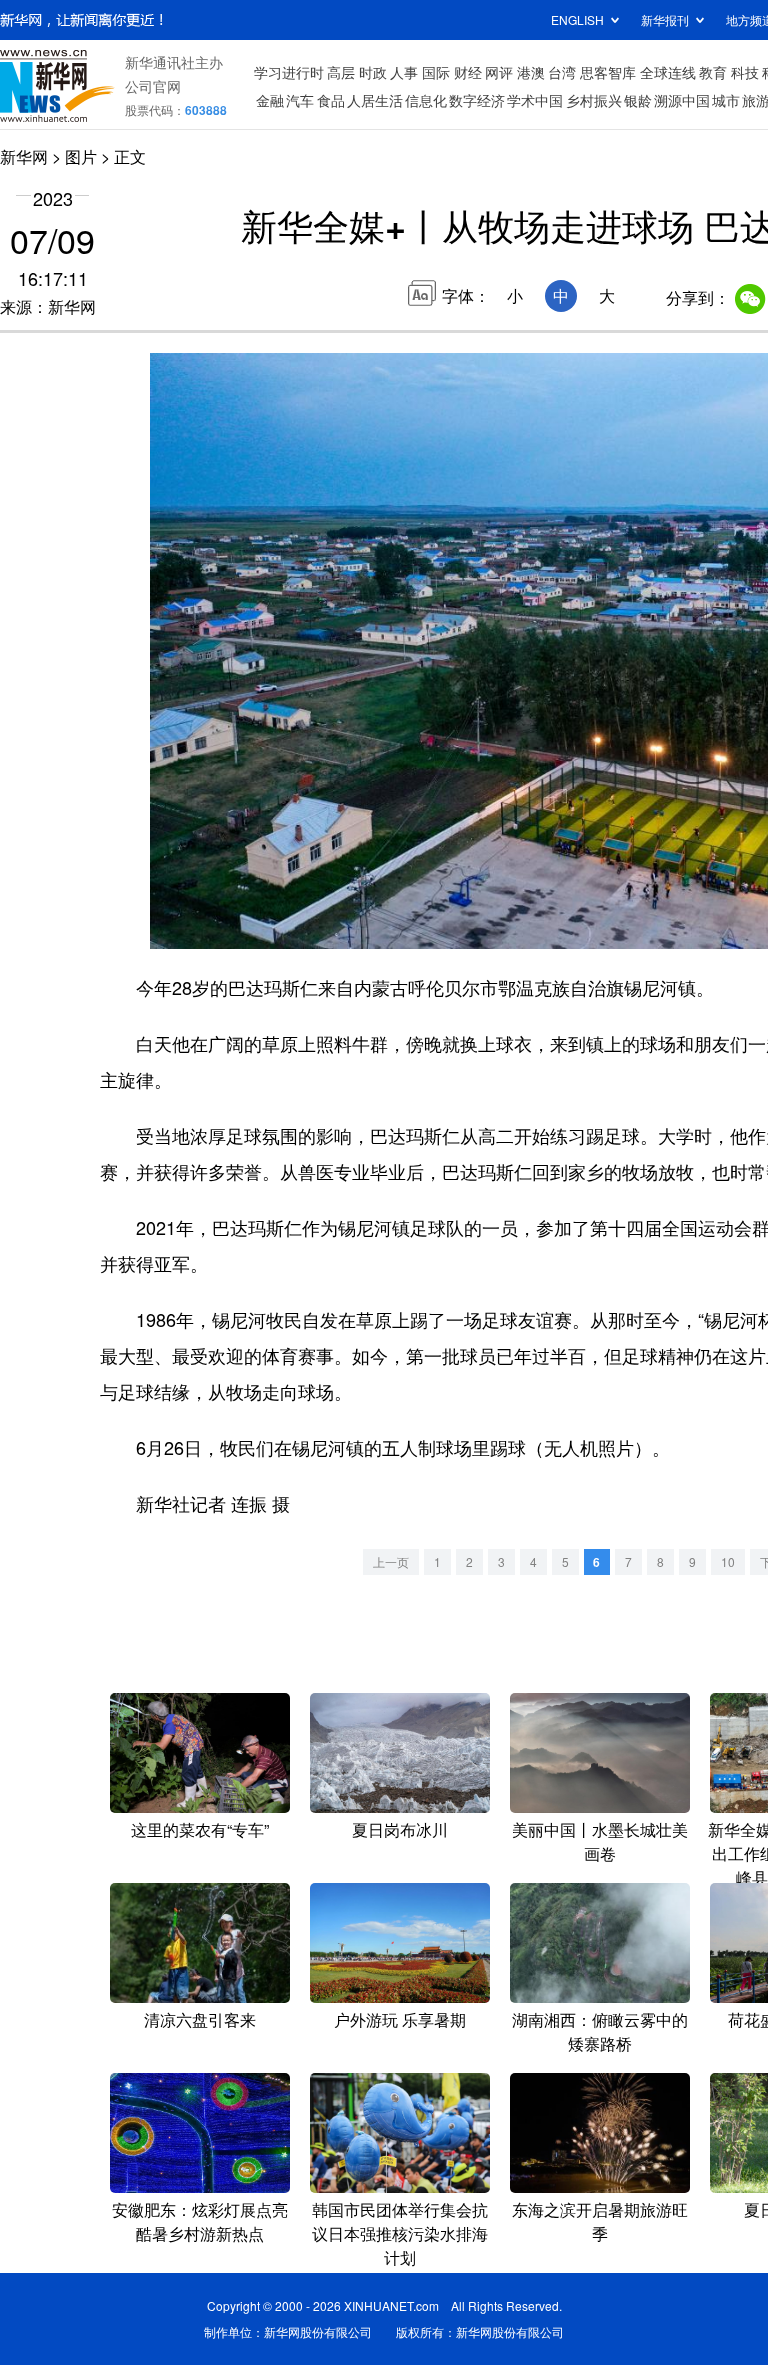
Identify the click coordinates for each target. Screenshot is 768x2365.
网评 (499, 72)
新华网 (24, 156)
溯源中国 (682, 100)
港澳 (531, 72)
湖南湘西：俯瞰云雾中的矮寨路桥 (600, 2031)
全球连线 (668, 72)
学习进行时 (289, 72)
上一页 (391, 1561)
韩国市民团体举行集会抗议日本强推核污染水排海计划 (400, 2233)
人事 (404, 72)
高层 (341, 72)
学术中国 (535, 100)
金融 (270, 100)
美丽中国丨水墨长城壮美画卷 (600, 1841)
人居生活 (375, 100)
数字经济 (477, 100)
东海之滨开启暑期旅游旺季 (600, 2221)
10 (728, 1561)
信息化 (426, 100)
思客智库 (608, 72)
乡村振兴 (594, 100)
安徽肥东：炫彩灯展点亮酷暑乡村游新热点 (200, 2221)
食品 (331, 100)
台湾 (562, 72)
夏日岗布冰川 (400, 1829)
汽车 (300, 100)
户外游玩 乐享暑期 (400, 2019)
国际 (436, 72)
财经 (468, 72)
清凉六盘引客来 (200, 2019)
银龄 (638, 100)
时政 (373, 72)
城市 (726, 100)
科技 (745, 72)
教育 (713, 72)
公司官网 (153, 86)
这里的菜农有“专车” (200, 1829)
